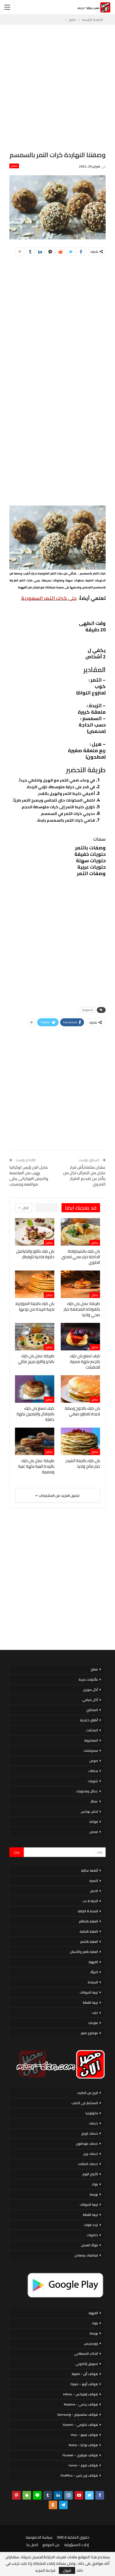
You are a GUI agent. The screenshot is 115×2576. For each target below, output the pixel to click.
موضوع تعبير (89, 2033)
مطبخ (14, 166)
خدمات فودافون (87, 2144)
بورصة (94, 2194)
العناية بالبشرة (89, 1931)
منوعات (93, 2023)
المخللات (92, 1730)
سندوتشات (91, 1751)
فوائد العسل (89, 2245)
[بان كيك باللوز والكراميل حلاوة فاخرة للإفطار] (35, 1232)
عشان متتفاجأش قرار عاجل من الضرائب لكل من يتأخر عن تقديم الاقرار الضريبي (84, 1176)
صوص (94, 1761)
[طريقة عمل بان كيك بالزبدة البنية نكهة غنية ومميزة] (35, 1441)
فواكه (94, 1822)
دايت (95, 2013)
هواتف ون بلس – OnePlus (79, 2475)
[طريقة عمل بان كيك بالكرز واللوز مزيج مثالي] (35, 1337)
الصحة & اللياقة (88, 1911)
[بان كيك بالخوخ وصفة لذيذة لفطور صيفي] (80, 1389)
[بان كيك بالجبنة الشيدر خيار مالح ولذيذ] (80, 1441)
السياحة (93, 1982)
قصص (94, 1832)
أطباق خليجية (89, 1720)
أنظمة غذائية (89, 1870)
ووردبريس (91, 2343)
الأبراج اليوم (90, 2174)
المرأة (94, 1972)
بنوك (95, 2184)
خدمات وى (90, 2154)
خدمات (93, 2123)
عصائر (94, 1801)
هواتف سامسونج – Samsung (78, 2414)
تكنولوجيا (92, 2113)
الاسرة (94, 1881)
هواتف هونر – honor (83, 2465)
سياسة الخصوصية (39, 2537)
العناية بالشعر (89, 1942)
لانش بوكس (89, 1811)
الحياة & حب (90, 1901)
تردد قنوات (91, 2225)
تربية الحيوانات (89, 1992)
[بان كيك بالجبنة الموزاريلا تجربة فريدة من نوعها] (35, 1284)
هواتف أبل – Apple (85, 2374)
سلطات (93, 1771)
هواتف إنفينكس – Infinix (80, 2394)
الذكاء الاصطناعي (86, 2354)
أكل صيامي (90, 1700)
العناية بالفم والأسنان (84, 1952)
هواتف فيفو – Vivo (84, 2435)
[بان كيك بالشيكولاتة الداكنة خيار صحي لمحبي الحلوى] (80, 1232)
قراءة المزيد (45, 2570)
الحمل (94, 1891)
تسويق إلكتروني (87, 2364)
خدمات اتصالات (88, 2164)
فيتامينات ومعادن (86, 2255)
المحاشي (92, 1710)
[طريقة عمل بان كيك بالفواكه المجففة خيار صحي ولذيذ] (80, 1284)
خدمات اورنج (90, 2133)
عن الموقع (51, 2545)
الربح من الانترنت (87, 2093)
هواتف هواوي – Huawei (80, 2455)
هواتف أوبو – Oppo (84, 2384)
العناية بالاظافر (88, 1921)
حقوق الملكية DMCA (73, 2537)
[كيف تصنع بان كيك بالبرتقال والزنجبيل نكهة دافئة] (35, 1389)
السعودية (88, 1010)
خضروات (92, 2235)
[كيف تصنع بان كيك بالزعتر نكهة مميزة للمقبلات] (80, 1337)
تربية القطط (90, 2002)
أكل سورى (90, 1690)
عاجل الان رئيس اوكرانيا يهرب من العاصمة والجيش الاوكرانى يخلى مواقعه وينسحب (29, 1176)
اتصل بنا (32, 2545)
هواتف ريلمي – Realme (81, 2404)
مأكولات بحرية (88, 1679)
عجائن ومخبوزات (87, 1791)
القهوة (93, 1962)
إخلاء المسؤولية (76, 2545)
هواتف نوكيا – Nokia (83, 2445)
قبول (67, 2570)
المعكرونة (91, 1740)
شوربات (93, 1781)
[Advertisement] (57, 88)
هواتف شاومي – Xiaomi (80, 2425)
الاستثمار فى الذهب (85, 2103)
